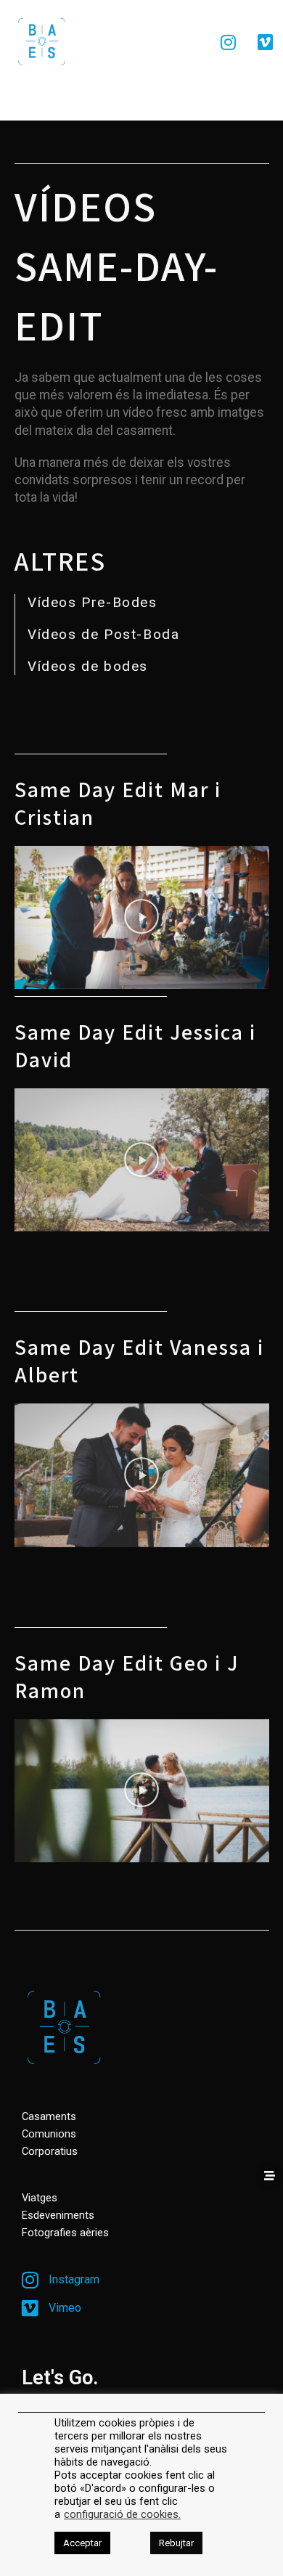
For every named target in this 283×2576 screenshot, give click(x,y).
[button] (141, 917)
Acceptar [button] (82, 2543)
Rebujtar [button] (176, 2543)
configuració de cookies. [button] (122, 2514)
